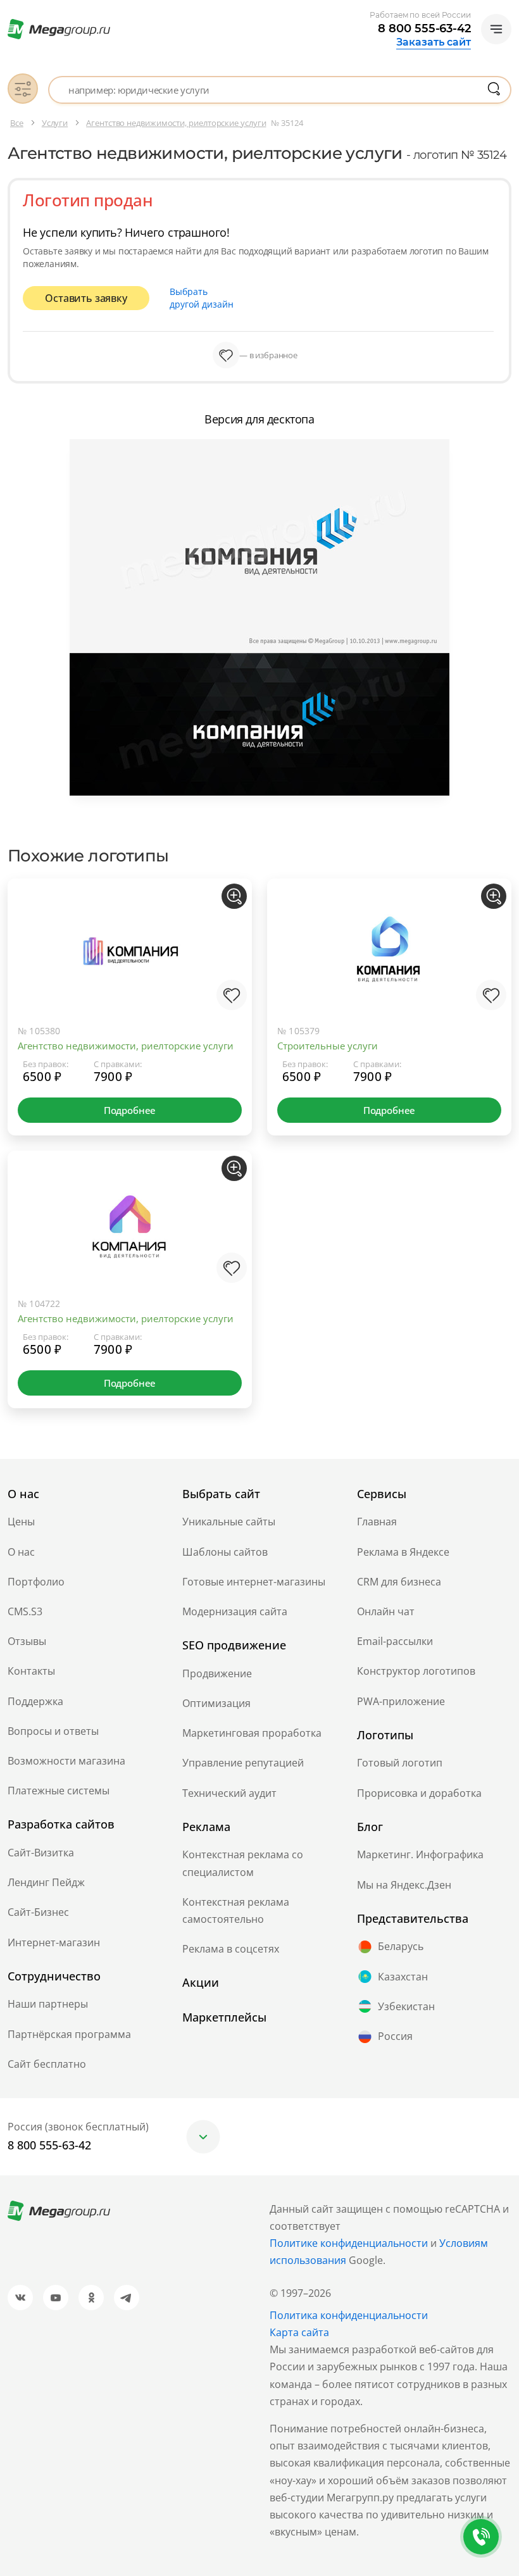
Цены (21, 1522)
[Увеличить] (234, 896)
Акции (201, 1982)
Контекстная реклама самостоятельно (236, 1910)
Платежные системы (59, 1791)
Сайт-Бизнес (38, 1912)
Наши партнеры (48, 2004)
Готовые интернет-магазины (254, 1582)
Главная (377, 1522)
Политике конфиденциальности (349, 2243)
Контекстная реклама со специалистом (243, 1863)
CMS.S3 (25, 1611)
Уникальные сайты (229, 1522)
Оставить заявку (86, 298)
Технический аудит (229, 1793)
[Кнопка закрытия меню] (509, 10)
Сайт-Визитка (41, 1853)
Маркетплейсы (224, 2017)
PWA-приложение (401, 1701)
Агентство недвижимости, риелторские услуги (126, 1046)
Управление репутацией (243, 1763)
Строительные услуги (328, 1046)
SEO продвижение (234, 1645)
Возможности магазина (66, 1761)
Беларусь (401, 1946)
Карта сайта (299, 2332)
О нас (21, 1552)
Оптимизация (216, 1703)
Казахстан (403, 1977)
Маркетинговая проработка (252, 1733)
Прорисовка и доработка (419, 1793)
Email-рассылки (395, 1641)
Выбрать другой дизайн (202, 298)
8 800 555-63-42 (424, 28)
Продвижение (217, 1673)
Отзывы (27, 1641)
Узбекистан (406, 2006)
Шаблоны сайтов (225, 1552)
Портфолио (36, 1582)
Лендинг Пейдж (46, 1882)
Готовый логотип (400, 1763)
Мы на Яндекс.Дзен (404, 1885)
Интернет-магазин (54, 1942)
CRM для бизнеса (399, 1582)
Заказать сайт (434, 42)
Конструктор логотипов (416, 1671)
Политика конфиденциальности (349, 2315)
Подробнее (130, 1110)
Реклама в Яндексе (403, 1552)
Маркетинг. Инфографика (420, 1854)
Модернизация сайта (235, 1611)
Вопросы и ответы (53, 1731)
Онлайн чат (386, 1611)
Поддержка (35, 1701)
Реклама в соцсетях (231, 1949)
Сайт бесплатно (47, 2064)
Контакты (31, 1671)
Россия (395, 2036)
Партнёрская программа (69, 2034)
